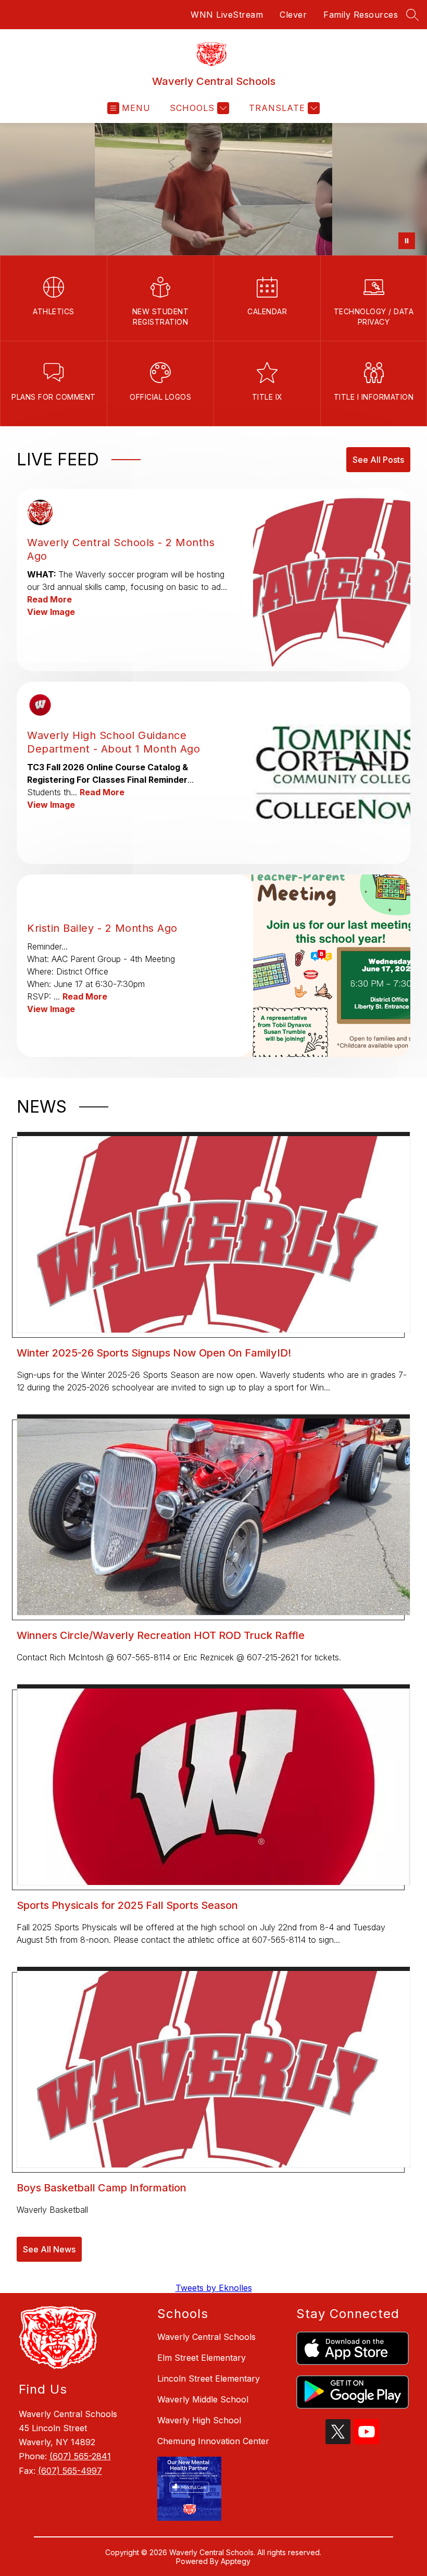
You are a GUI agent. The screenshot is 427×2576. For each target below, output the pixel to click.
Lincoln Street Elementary (209, 2378)
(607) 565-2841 (80, 2456)
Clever (293, 15)
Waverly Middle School (203, 2399)
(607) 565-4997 (70, 2471)
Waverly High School (199, 2420)
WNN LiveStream (227, 15)
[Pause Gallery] (407, 241)
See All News (49, 2249)
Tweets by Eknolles (214, 2288)
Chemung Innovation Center (213, 2441)
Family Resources (361, 15)
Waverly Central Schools (206, 2337)
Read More (49, 599)
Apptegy (236, 2561)
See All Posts (378, 460)
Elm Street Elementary (202, 2358)
